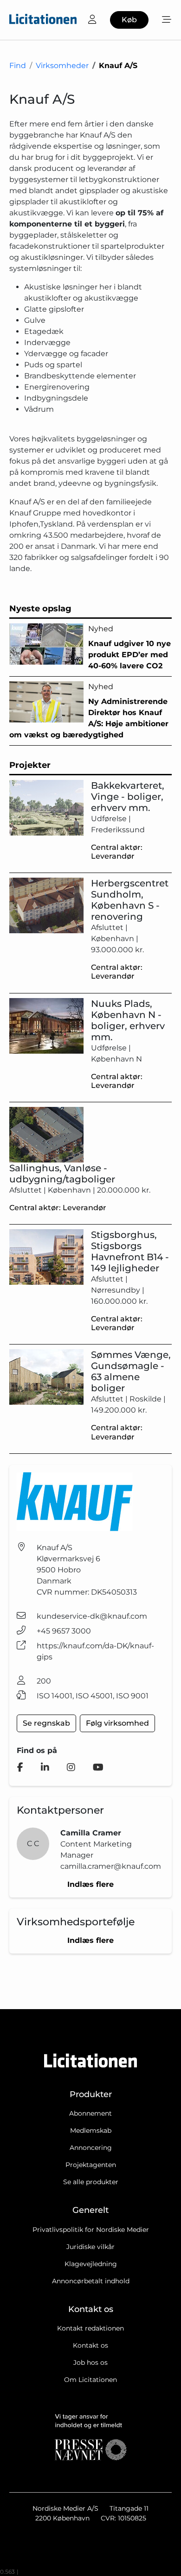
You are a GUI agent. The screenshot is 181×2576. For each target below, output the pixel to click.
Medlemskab (91, 2130)
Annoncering (91, 2148)
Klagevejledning (91, 2264)
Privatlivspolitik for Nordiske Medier (91, 2230)
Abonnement (90, 2113)
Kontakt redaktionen (90, 2328)
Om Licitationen (90, 2380)
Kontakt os (90, 2345)
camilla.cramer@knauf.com (111, 1866)
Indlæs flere (90, 1884)
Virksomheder (62, 66)
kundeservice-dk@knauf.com (92, 1616)
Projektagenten (91, 2165)
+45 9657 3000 (64, 1631)
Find (18, 66)
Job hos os (90, 2362)
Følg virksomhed (117, 1723)
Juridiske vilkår (90, 2247)
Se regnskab (46, 1723)
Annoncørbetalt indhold (91, 2281)
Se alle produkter (91, 2182)
